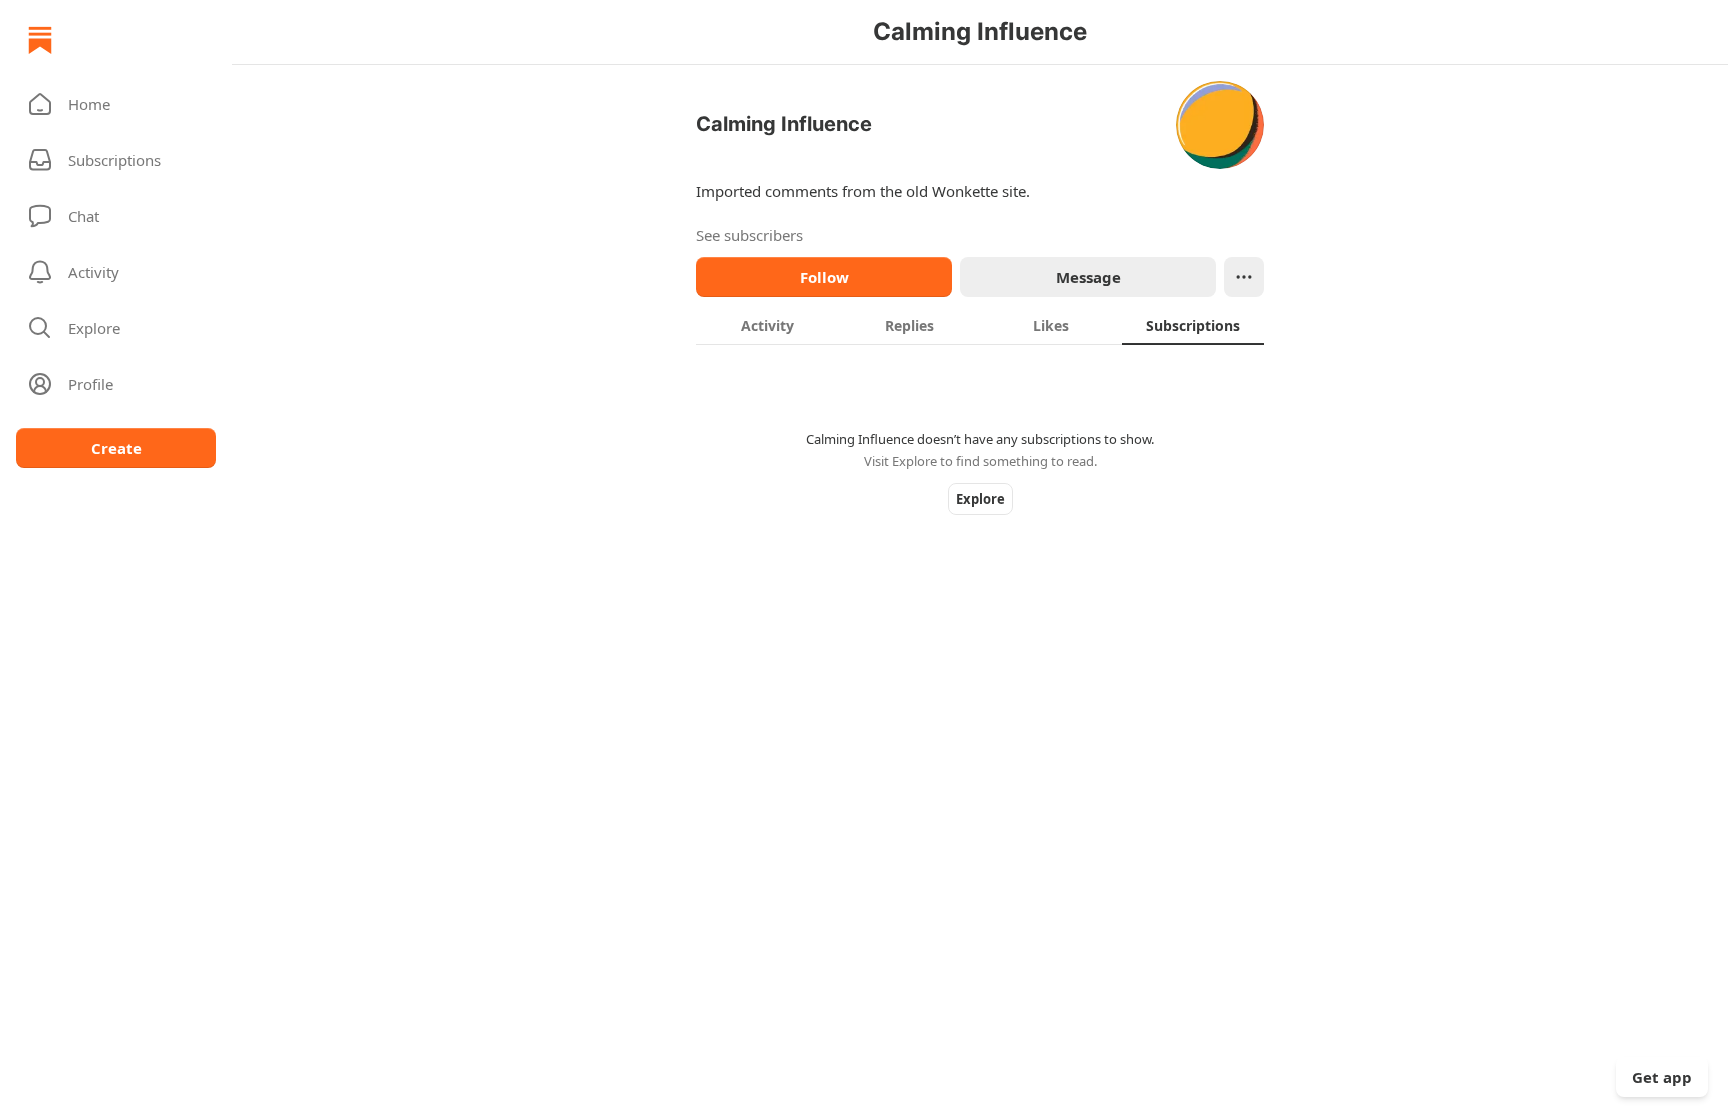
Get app (1662, 1077)
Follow (824, 277)
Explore (980, 499)
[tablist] (980, 325)
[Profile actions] (1244, 277)
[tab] (767, 325)
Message (1088, 277)
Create (116, 448)
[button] (116, 104)
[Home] (40, 40)
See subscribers (749, 235)
